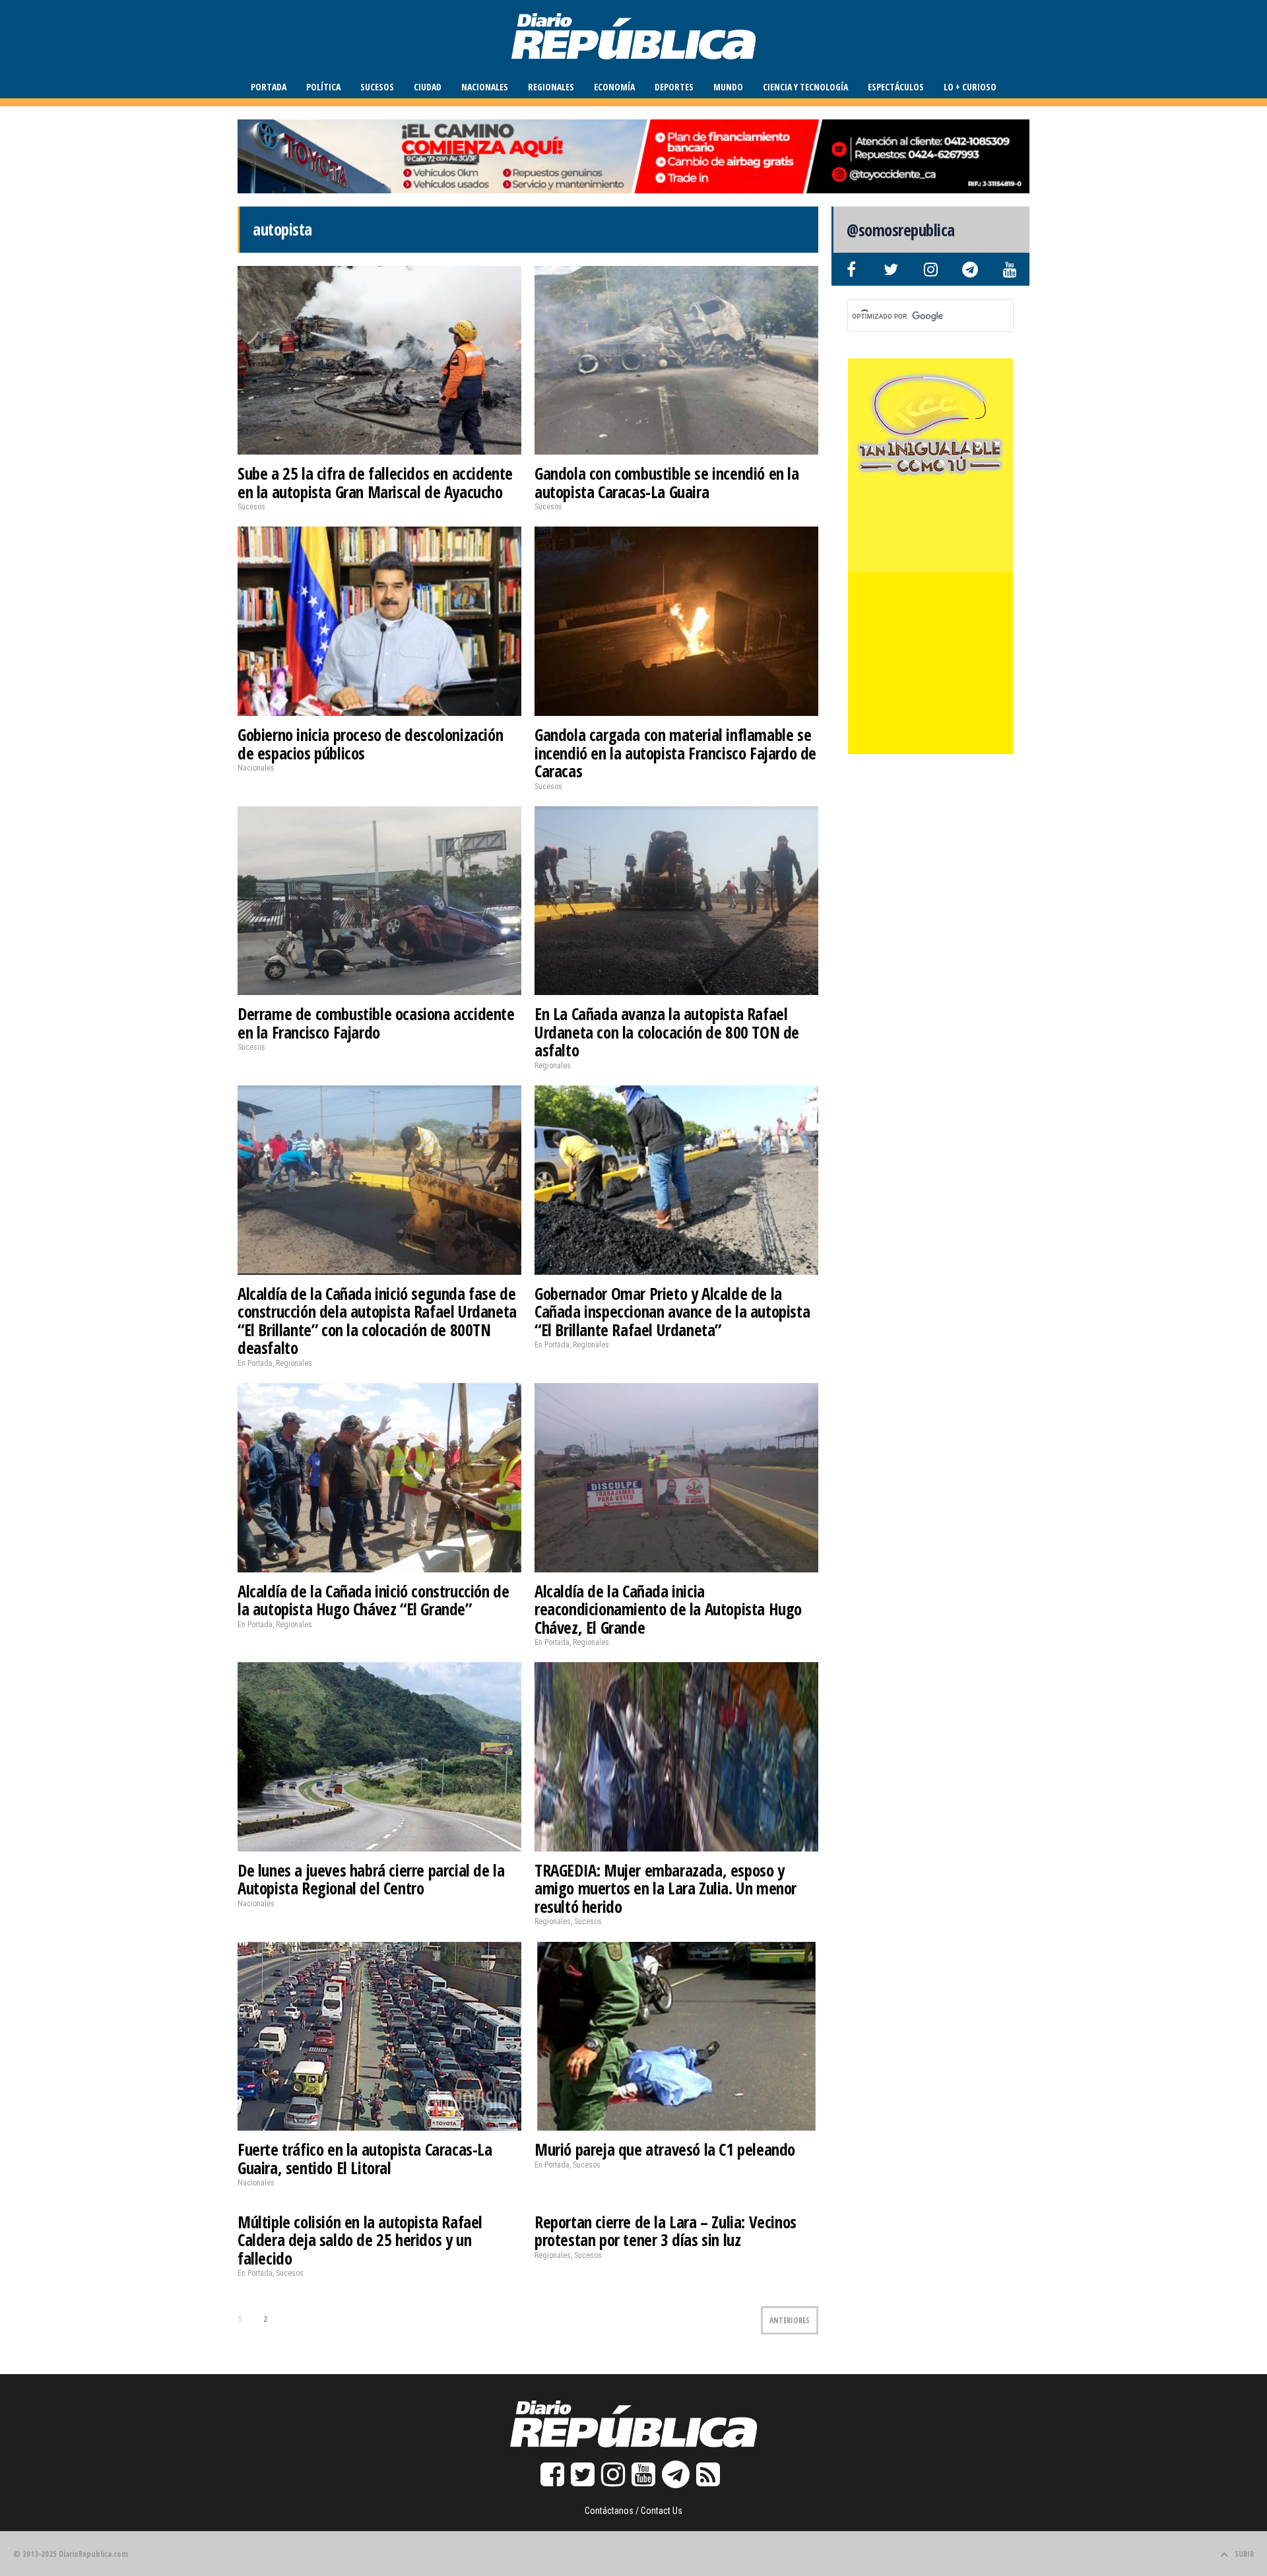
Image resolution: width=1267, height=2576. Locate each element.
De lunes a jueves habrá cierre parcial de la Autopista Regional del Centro (371, 1879)
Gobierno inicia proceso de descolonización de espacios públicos (370, 744)
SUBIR (1244, 2554)
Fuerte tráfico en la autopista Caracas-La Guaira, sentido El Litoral (365, 2158)
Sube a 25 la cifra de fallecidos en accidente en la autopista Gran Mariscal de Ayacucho (375, 482)
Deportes (674, 87)
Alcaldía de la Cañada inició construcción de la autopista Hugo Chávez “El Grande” (373, 1600)
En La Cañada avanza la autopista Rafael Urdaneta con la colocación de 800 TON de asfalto (667, 1032)
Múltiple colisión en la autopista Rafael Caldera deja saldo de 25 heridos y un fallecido (360, 2240)
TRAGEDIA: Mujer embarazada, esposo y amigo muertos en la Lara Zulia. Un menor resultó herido (666, 1888)
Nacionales (485, 87)
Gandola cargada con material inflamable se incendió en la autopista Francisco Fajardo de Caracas (675, 753)
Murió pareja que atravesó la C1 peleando (665, 2149)
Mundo (728, 87)
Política (323, 87)
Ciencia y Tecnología (805, 87)
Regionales (551, 87)
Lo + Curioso (970, 87)
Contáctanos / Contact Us (633, 2511)
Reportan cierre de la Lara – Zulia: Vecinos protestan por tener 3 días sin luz (666, 2231)
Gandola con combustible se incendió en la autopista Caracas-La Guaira (667, 482)
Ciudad (428, 87)
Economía (614, 87)
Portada (269, 87)
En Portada (255, 1363)
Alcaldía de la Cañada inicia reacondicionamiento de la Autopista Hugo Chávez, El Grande (668, 1609)
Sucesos (377, 87)
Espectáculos (896, 87)
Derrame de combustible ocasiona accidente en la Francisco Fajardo (376, 1023)
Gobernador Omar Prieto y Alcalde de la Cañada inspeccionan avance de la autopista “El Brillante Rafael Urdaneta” (672, 1311)
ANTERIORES (790, 2320)
